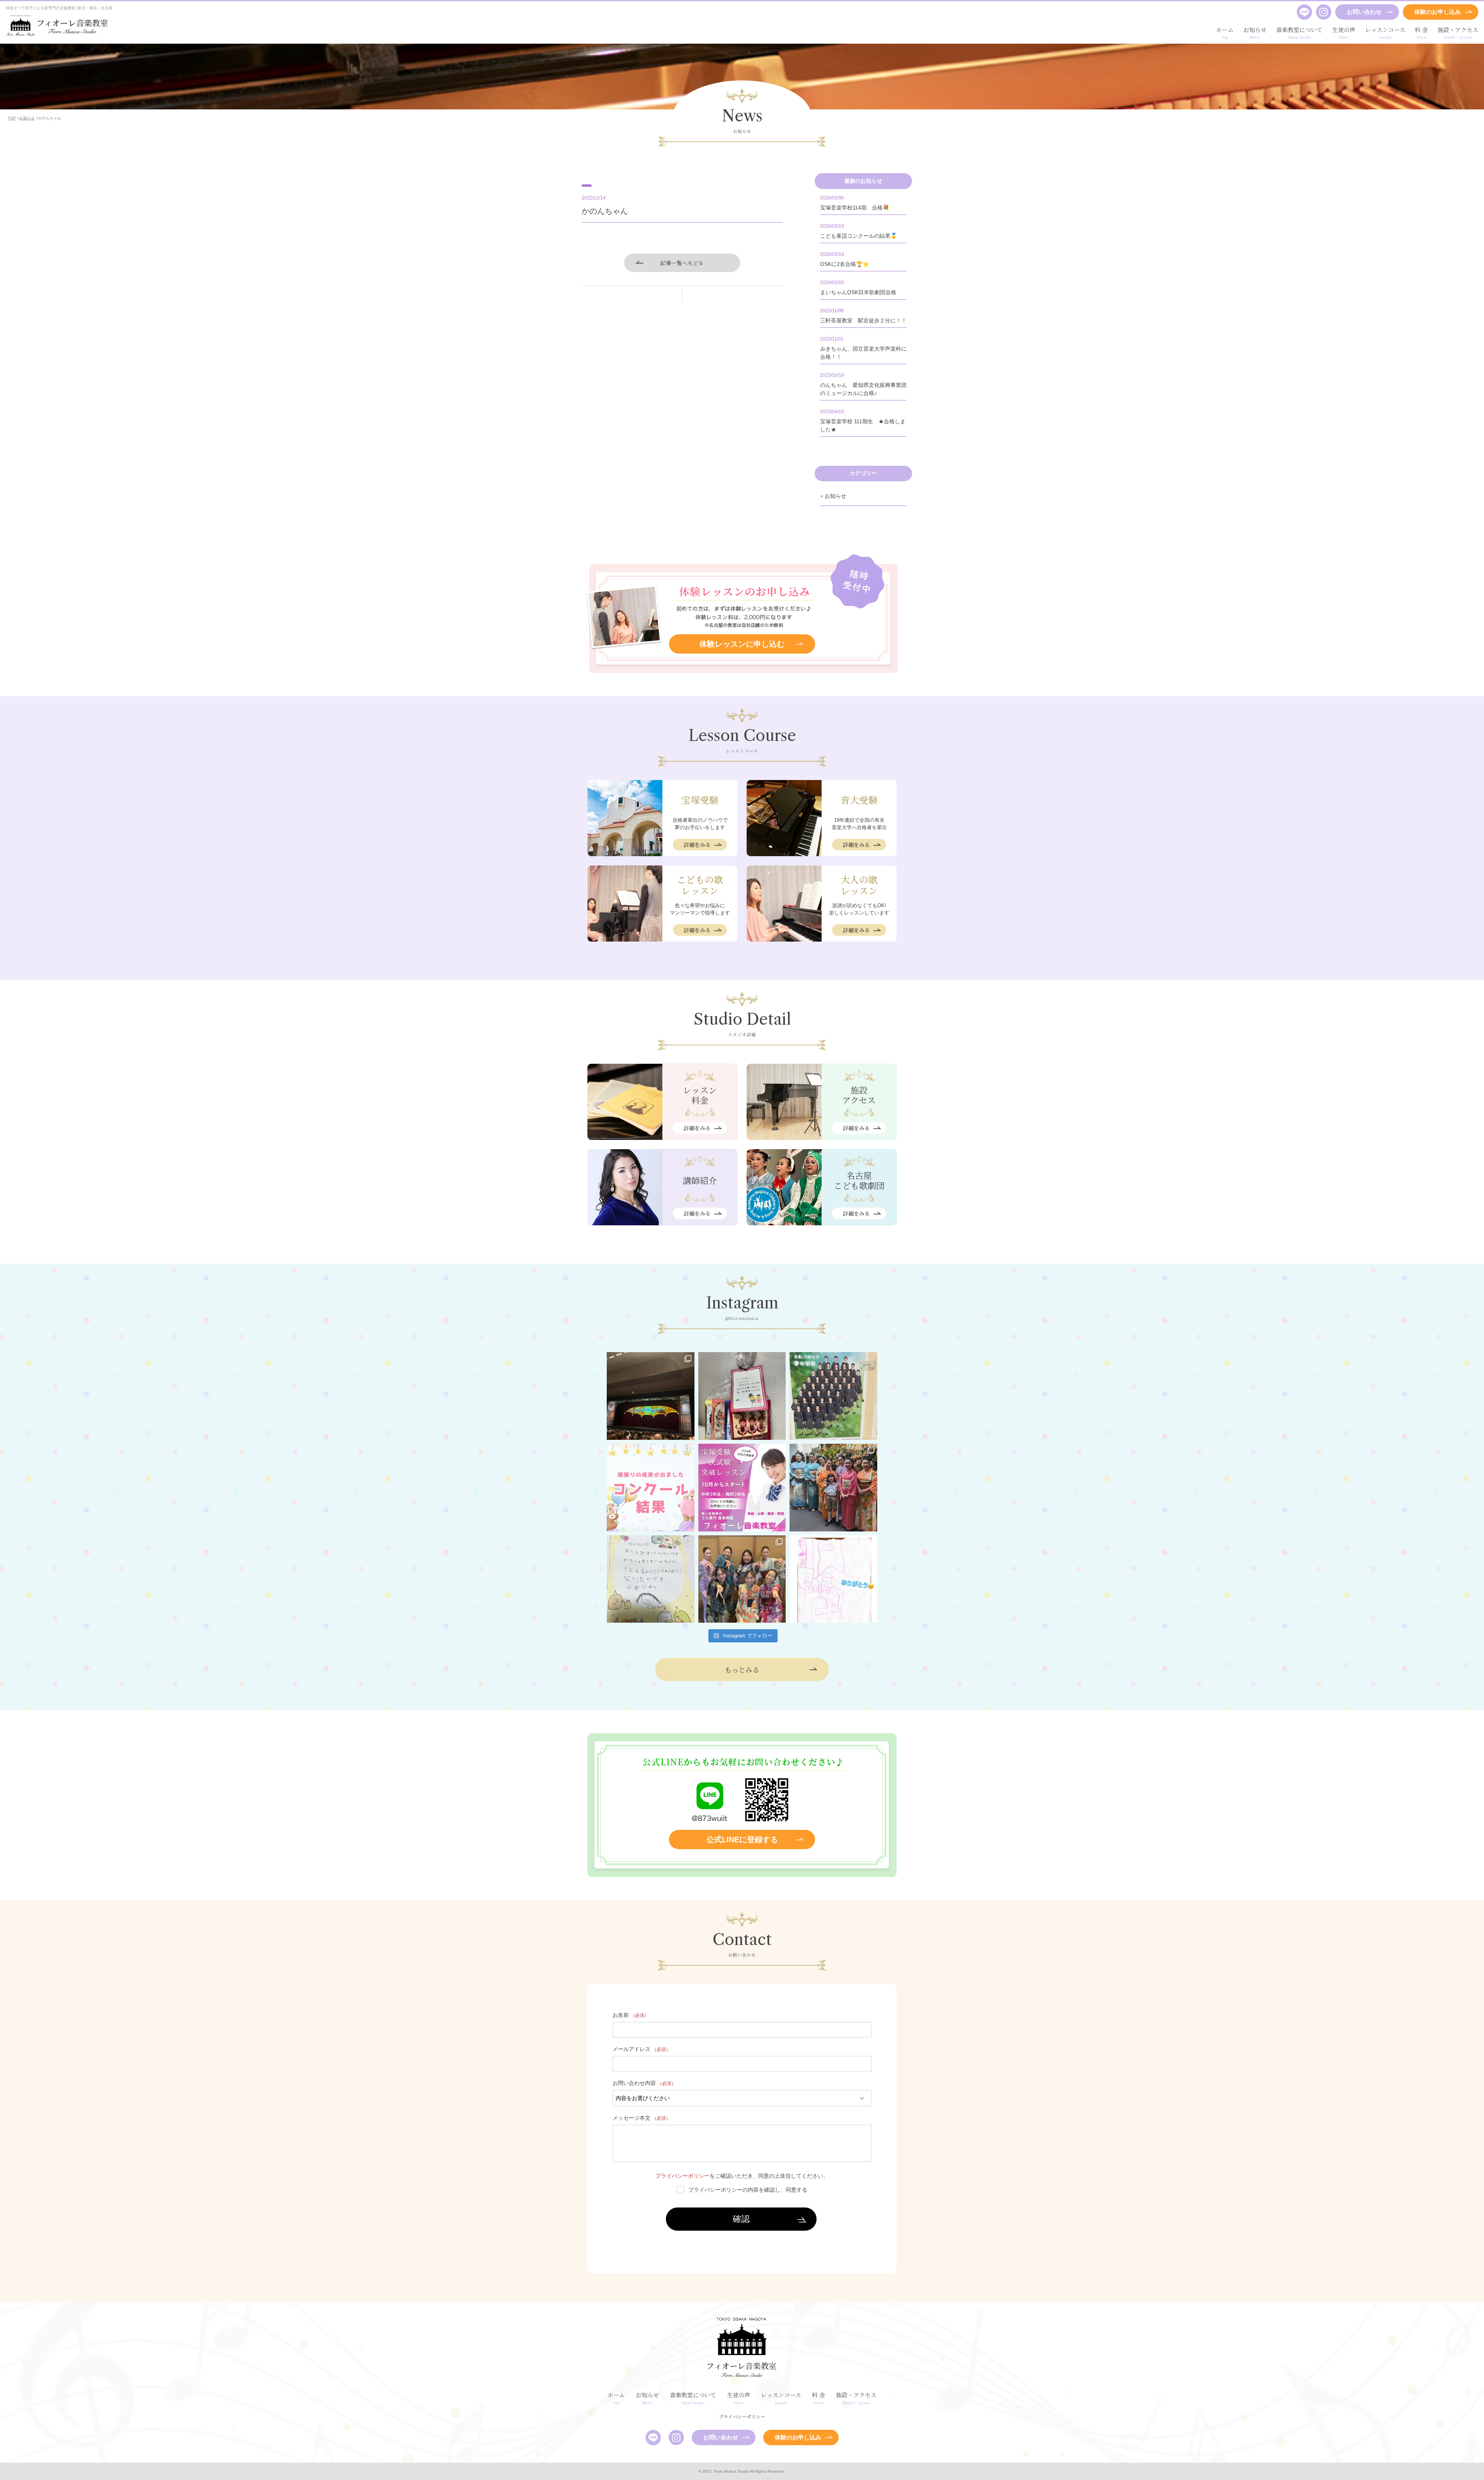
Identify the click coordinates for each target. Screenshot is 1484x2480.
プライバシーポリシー (682, 2176)
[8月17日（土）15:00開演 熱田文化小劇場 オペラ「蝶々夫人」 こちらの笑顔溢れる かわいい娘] (742, 1579)
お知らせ (836, 496)
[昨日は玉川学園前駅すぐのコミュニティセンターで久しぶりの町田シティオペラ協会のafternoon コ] (651, 1579)
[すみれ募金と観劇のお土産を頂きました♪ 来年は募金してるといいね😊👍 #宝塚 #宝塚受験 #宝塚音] (742, 1396)
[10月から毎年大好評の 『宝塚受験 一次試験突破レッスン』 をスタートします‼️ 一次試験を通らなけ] (742, 1488)
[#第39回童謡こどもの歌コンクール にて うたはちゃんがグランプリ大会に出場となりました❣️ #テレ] (651, 1488)
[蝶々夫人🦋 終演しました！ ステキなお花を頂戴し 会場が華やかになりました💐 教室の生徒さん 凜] (833, 1488)
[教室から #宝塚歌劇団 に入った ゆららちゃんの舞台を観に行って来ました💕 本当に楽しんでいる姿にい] (651, 1396)
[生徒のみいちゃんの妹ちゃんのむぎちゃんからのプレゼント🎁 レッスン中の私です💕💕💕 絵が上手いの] (833, 1579)
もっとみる (742, 1669)
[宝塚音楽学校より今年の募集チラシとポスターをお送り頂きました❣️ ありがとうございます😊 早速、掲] (833, 1396)
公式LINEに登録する (742, 1840)
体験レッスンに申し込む (742, 644)
